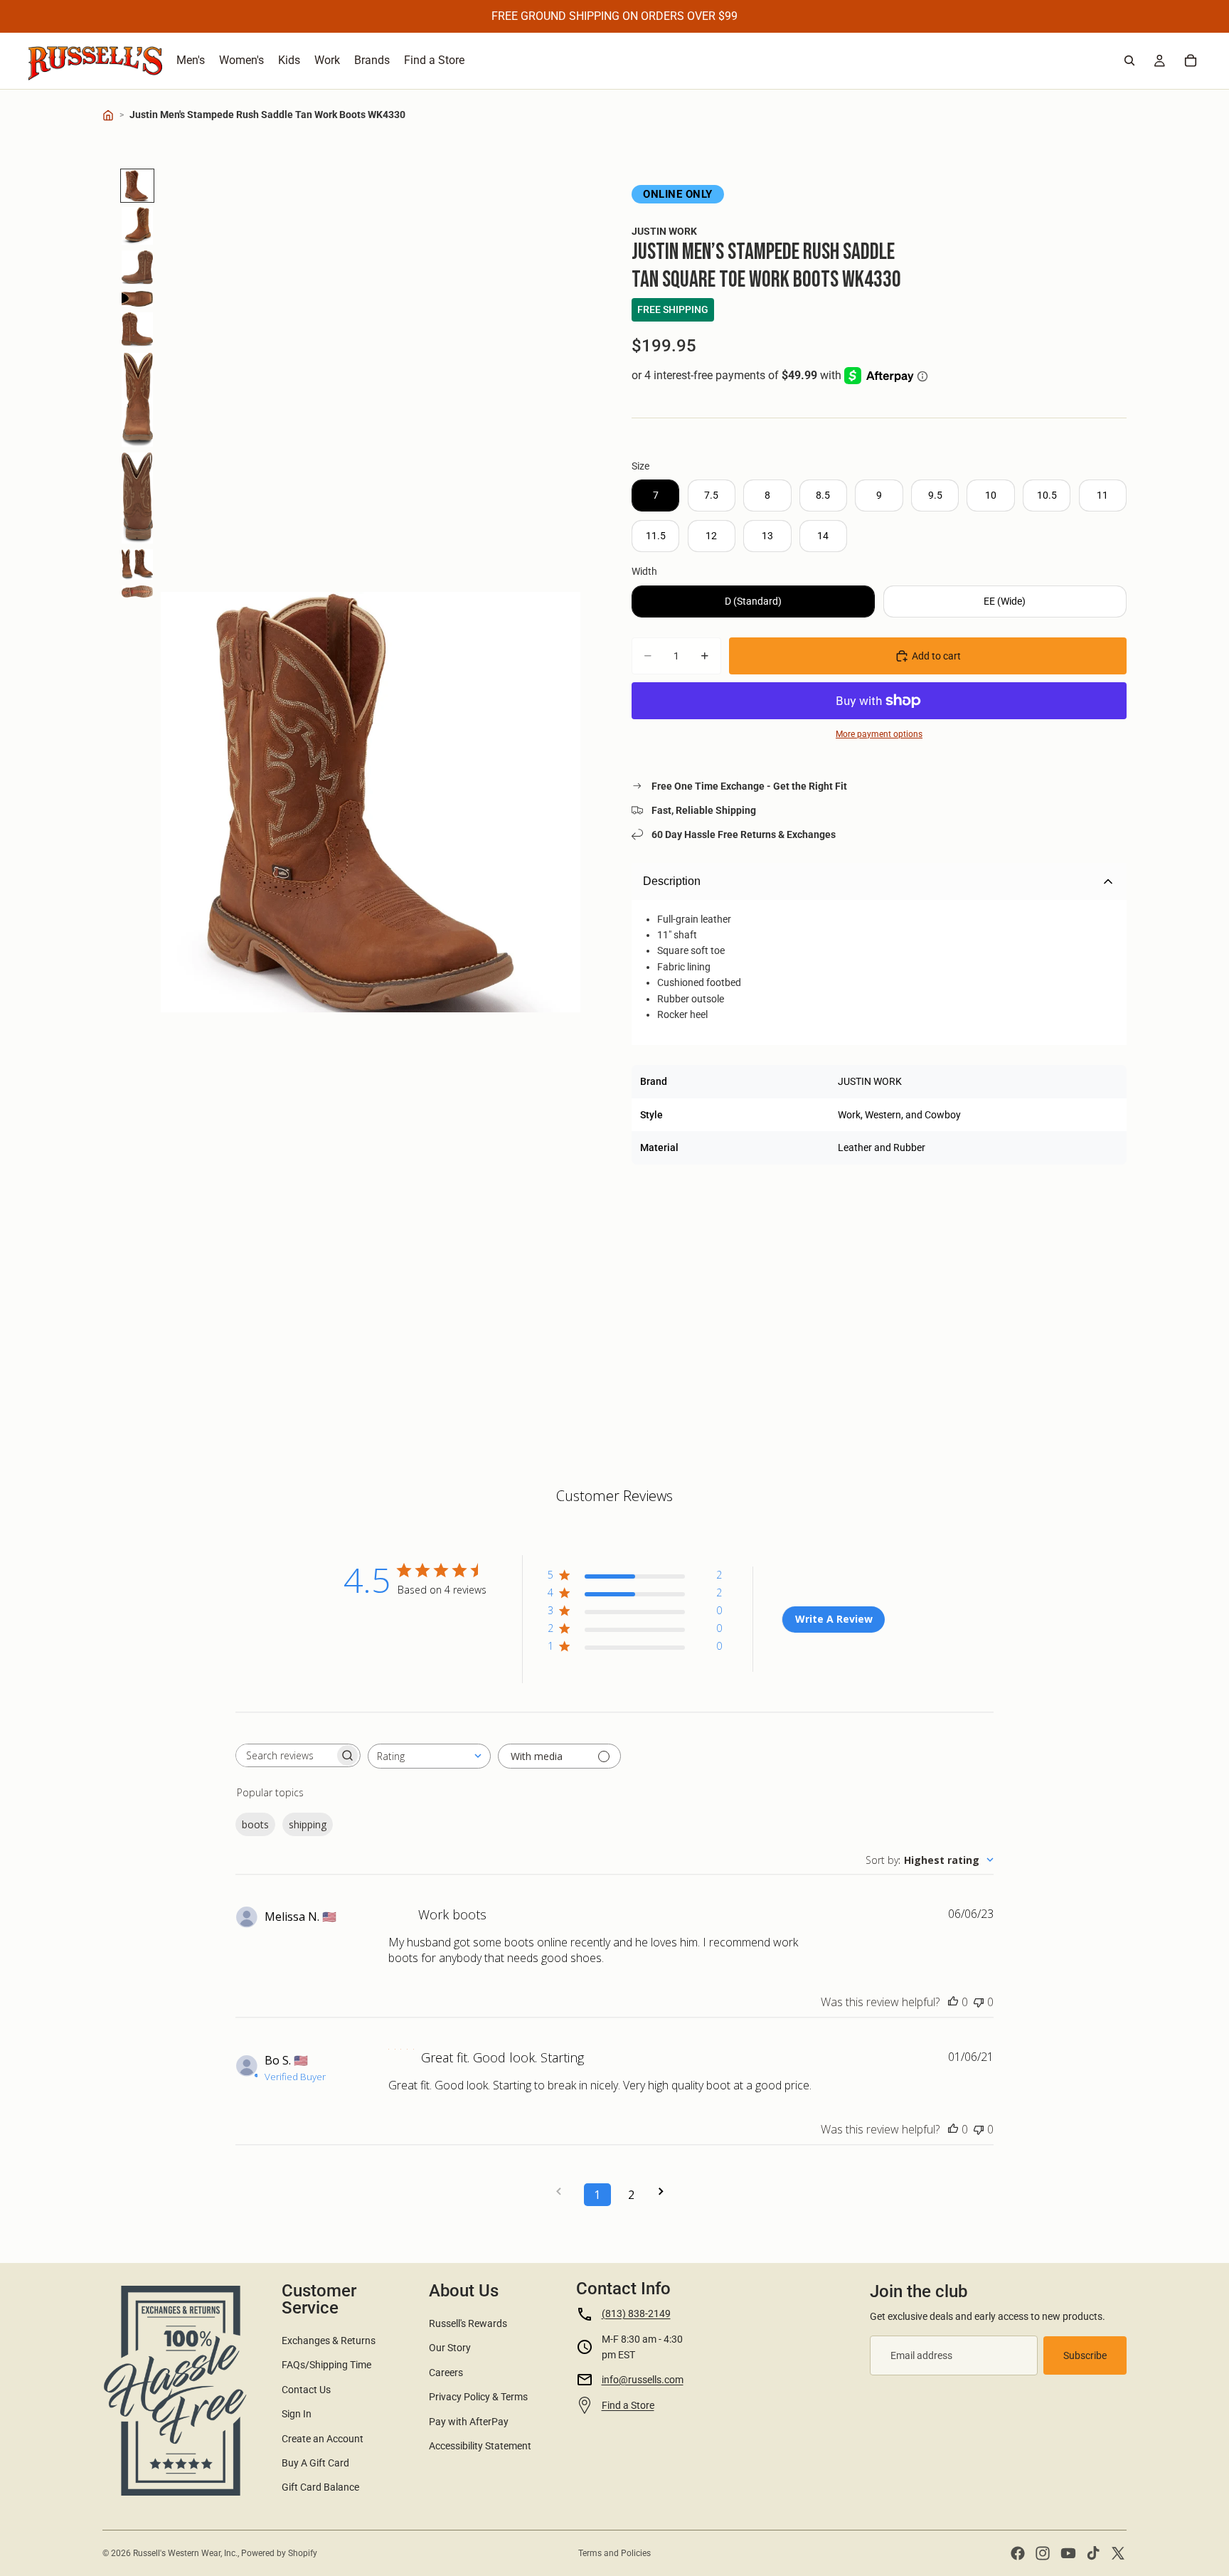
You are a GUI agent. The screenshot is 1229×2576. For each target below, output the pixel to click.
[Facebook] (1018, 2553)
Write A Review (834, 1619)
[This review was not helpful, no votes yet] (979, 2002)
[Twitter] (1118, 2553)
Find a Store (628, 2405)
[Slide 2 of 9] (137, 226)
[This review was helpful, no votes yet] (953, 2002)
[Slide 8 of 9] (137, 565)
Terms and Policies (614, 2553)
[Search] (1129, 60)
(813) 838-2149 (636, 2313)
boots (255, 1824)
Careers (446, 2373)
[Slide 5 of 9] (137, 330)
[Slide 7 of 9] (137, 498)
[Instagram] (1043, 2553)
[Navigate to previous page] (563, 2191)
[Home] (108, 115)
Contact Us (306, 2390)
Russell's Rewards (468, 2323)
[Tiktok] (1093, 2553)
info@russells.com (643, 2380)
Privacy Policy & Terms (478, 2397)
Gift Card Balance (320, 2487)
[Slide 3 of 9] (137, 267)
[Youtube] (1068, 2553)
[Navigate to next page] (666, 2191)
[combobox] (429, 1756)
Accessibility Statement (480, 2446)
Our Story (450, 2348)
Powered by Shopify (279, 2553)
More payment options (879, 734)
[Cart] (1191, 60)
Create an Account (323, 2439)
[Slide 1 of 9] (137, 186)
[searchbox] (285, 1755)
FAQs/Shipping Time (326, 2365)
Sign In (297, 2414)
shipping (308, 1824)
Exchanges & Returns (329, 2341)
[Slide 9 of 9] (137, 591)
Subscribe (1085, 2355)
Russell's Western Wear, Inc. (185, 2553)
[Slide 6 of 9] (137, 400)
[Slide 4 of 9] (137, 299)
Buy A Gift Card (315, 2463)
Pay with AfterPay (469, 2422)
